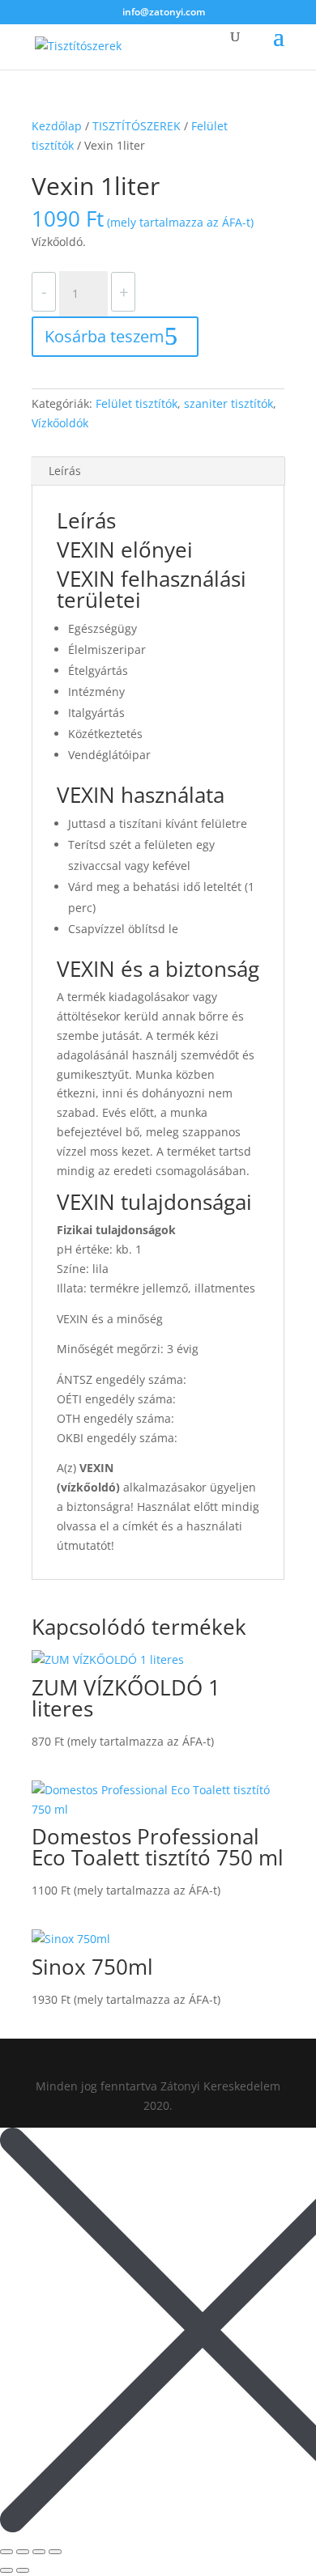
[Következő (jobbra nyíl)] (23, 2570)
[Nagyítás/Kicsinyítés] (6, 2552)
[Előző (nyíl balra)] (6, 2570)
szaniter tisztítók (228, 403)
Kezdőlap (57, 126)
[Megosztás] (39, 2552)
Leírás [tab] (65, 471)
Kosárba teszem (105, 336)
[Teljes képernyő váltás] (23, 2552)
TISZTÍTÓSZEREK (137, 126)
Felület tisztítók (137, 403)
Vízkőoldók (60, 423)
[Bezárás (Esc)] (55, 2552)
